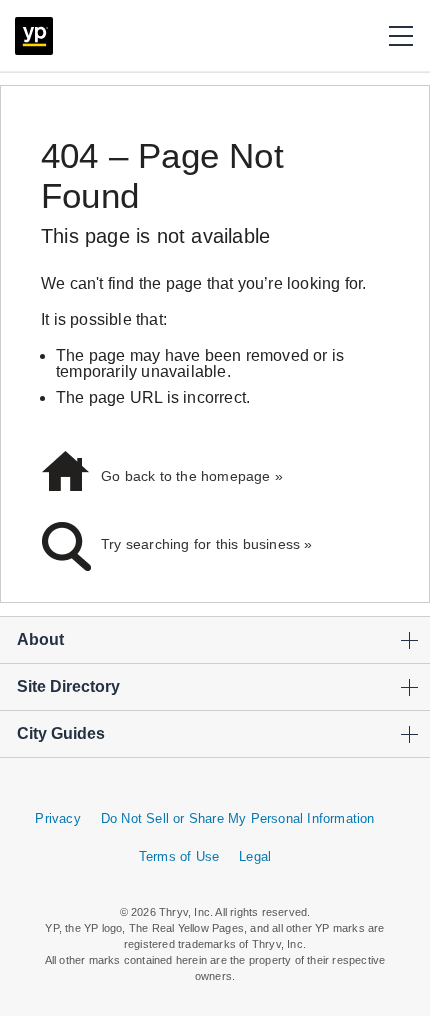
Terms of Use (179, 856)
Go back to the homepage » (192, 476)
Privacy (57, 818)
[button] (401, 36)
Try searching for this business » (207, 544)
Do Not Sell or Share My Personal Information (238, 818)
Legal (255, 856)
